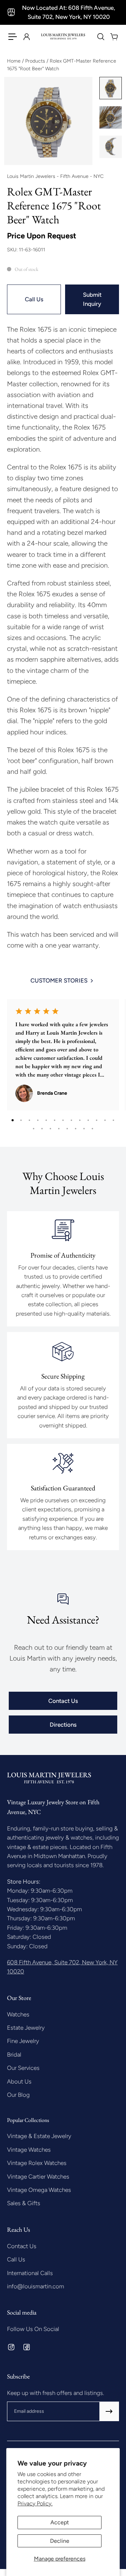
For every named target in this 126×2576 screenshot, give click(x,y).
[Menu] (13, 37)
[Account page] (26, 37)
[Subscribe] (109, 2411)
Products (36, 61)
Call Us (34, 299)
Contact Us (63, 1701)
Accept (60, 2522)
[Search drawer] (100, 37)
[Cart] (114, 37)
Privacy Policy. (35, 2503)
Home (15, 61)
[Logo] (63, 37)
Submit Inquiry (92, 299)
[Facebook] (27, 2347)
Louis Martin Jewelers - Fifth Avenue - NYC (55, 176)
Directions (63, 1725)
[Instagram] (11, 2347)
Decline (60, 2541)
